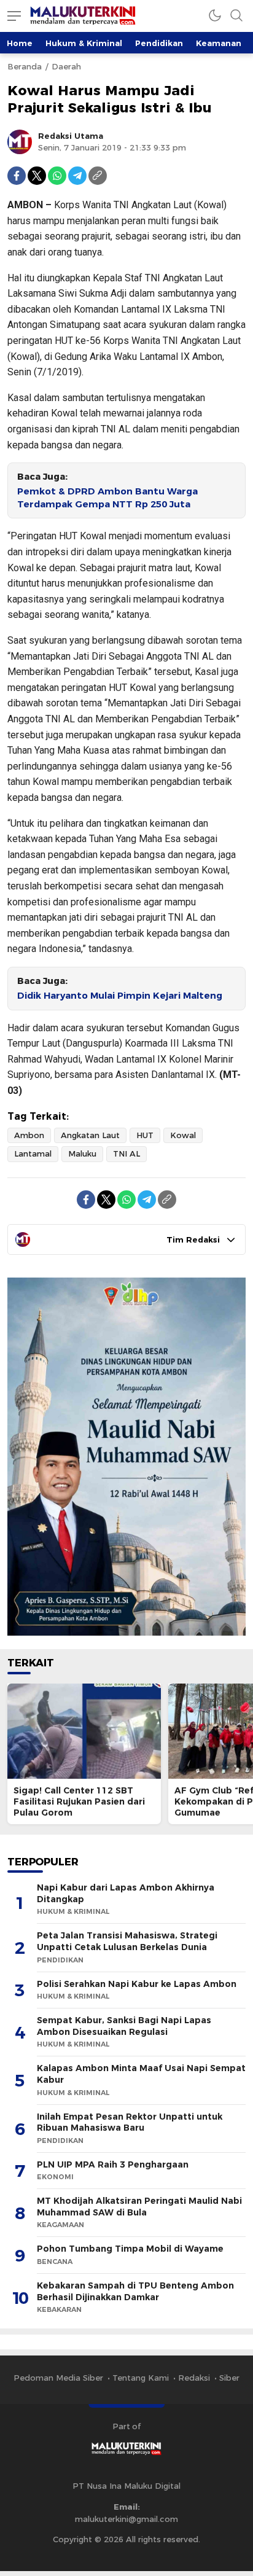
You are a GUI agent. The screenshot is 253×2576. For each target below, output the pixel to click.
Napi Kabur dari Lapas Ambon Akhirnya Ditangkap (126, 1893)
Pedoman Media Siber (58, 2378)
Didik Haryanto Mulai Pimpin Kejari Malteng (120, 996)
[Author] (20, 142)
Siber (229, 2378)
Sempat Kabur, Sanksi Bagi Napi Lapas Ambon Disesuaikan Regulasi (124, 2026)
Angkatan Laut (90, 1135)
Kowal (183, 1135)
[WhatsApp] (57, 176)
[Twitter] (37, 176)
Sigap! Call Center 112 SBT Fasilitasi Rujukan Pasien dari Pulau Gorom (79, 1801)
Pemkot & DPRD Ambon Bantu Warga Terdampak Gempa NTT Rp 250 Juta (107, 498)
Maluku (82, 1153)
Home (20, 43)
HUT (145, 1135)
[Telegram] (77, 176)
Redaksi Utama (71, 136)
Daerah (66, 66)
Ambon (29, 1135)
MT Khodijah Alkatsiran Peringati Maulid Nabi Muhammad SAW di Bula (139, 2207)
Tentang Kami (141, 2378)
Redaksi (194, 2378)
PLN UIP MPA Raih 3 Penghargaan (113, 2164)
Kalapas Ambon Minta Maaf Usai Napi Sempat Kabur (141, 2074)
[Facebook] (17, 176)
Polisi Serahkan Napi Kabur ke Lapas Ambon (137, 1984)
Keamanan (219, 43)
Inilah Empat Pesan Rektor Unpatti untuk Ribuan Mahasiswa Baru (130, 2122)
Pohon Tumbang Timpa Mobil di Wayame (130, 2249)
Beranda (25, 66)
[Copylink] (98, 176)
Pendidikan (159, 43)
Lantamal (33, 1153)
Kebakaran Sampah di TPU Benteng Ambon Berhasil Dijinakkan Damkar (135, 2291)
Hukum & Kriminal (84, 43)
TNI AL (126, 1153)
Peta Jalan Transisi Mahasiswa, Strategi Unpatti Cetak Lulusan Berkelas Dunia (127, 1941)
